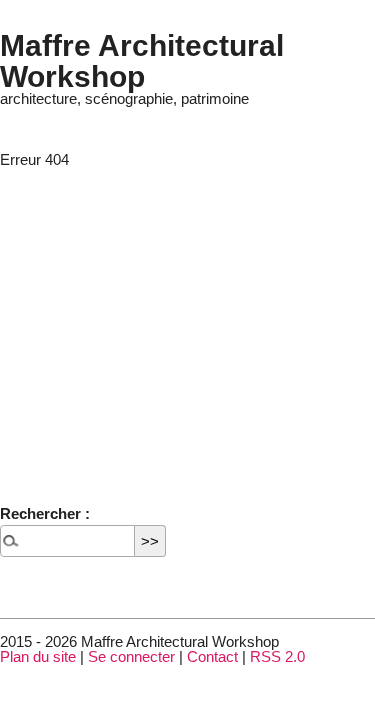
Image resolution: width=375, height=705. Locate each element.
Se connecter (131, 656)
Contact (212, 656)
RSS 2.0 (277, 656)
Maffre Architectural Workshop (142, 60)
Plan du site (38, 656)
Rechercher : (45, 513)
